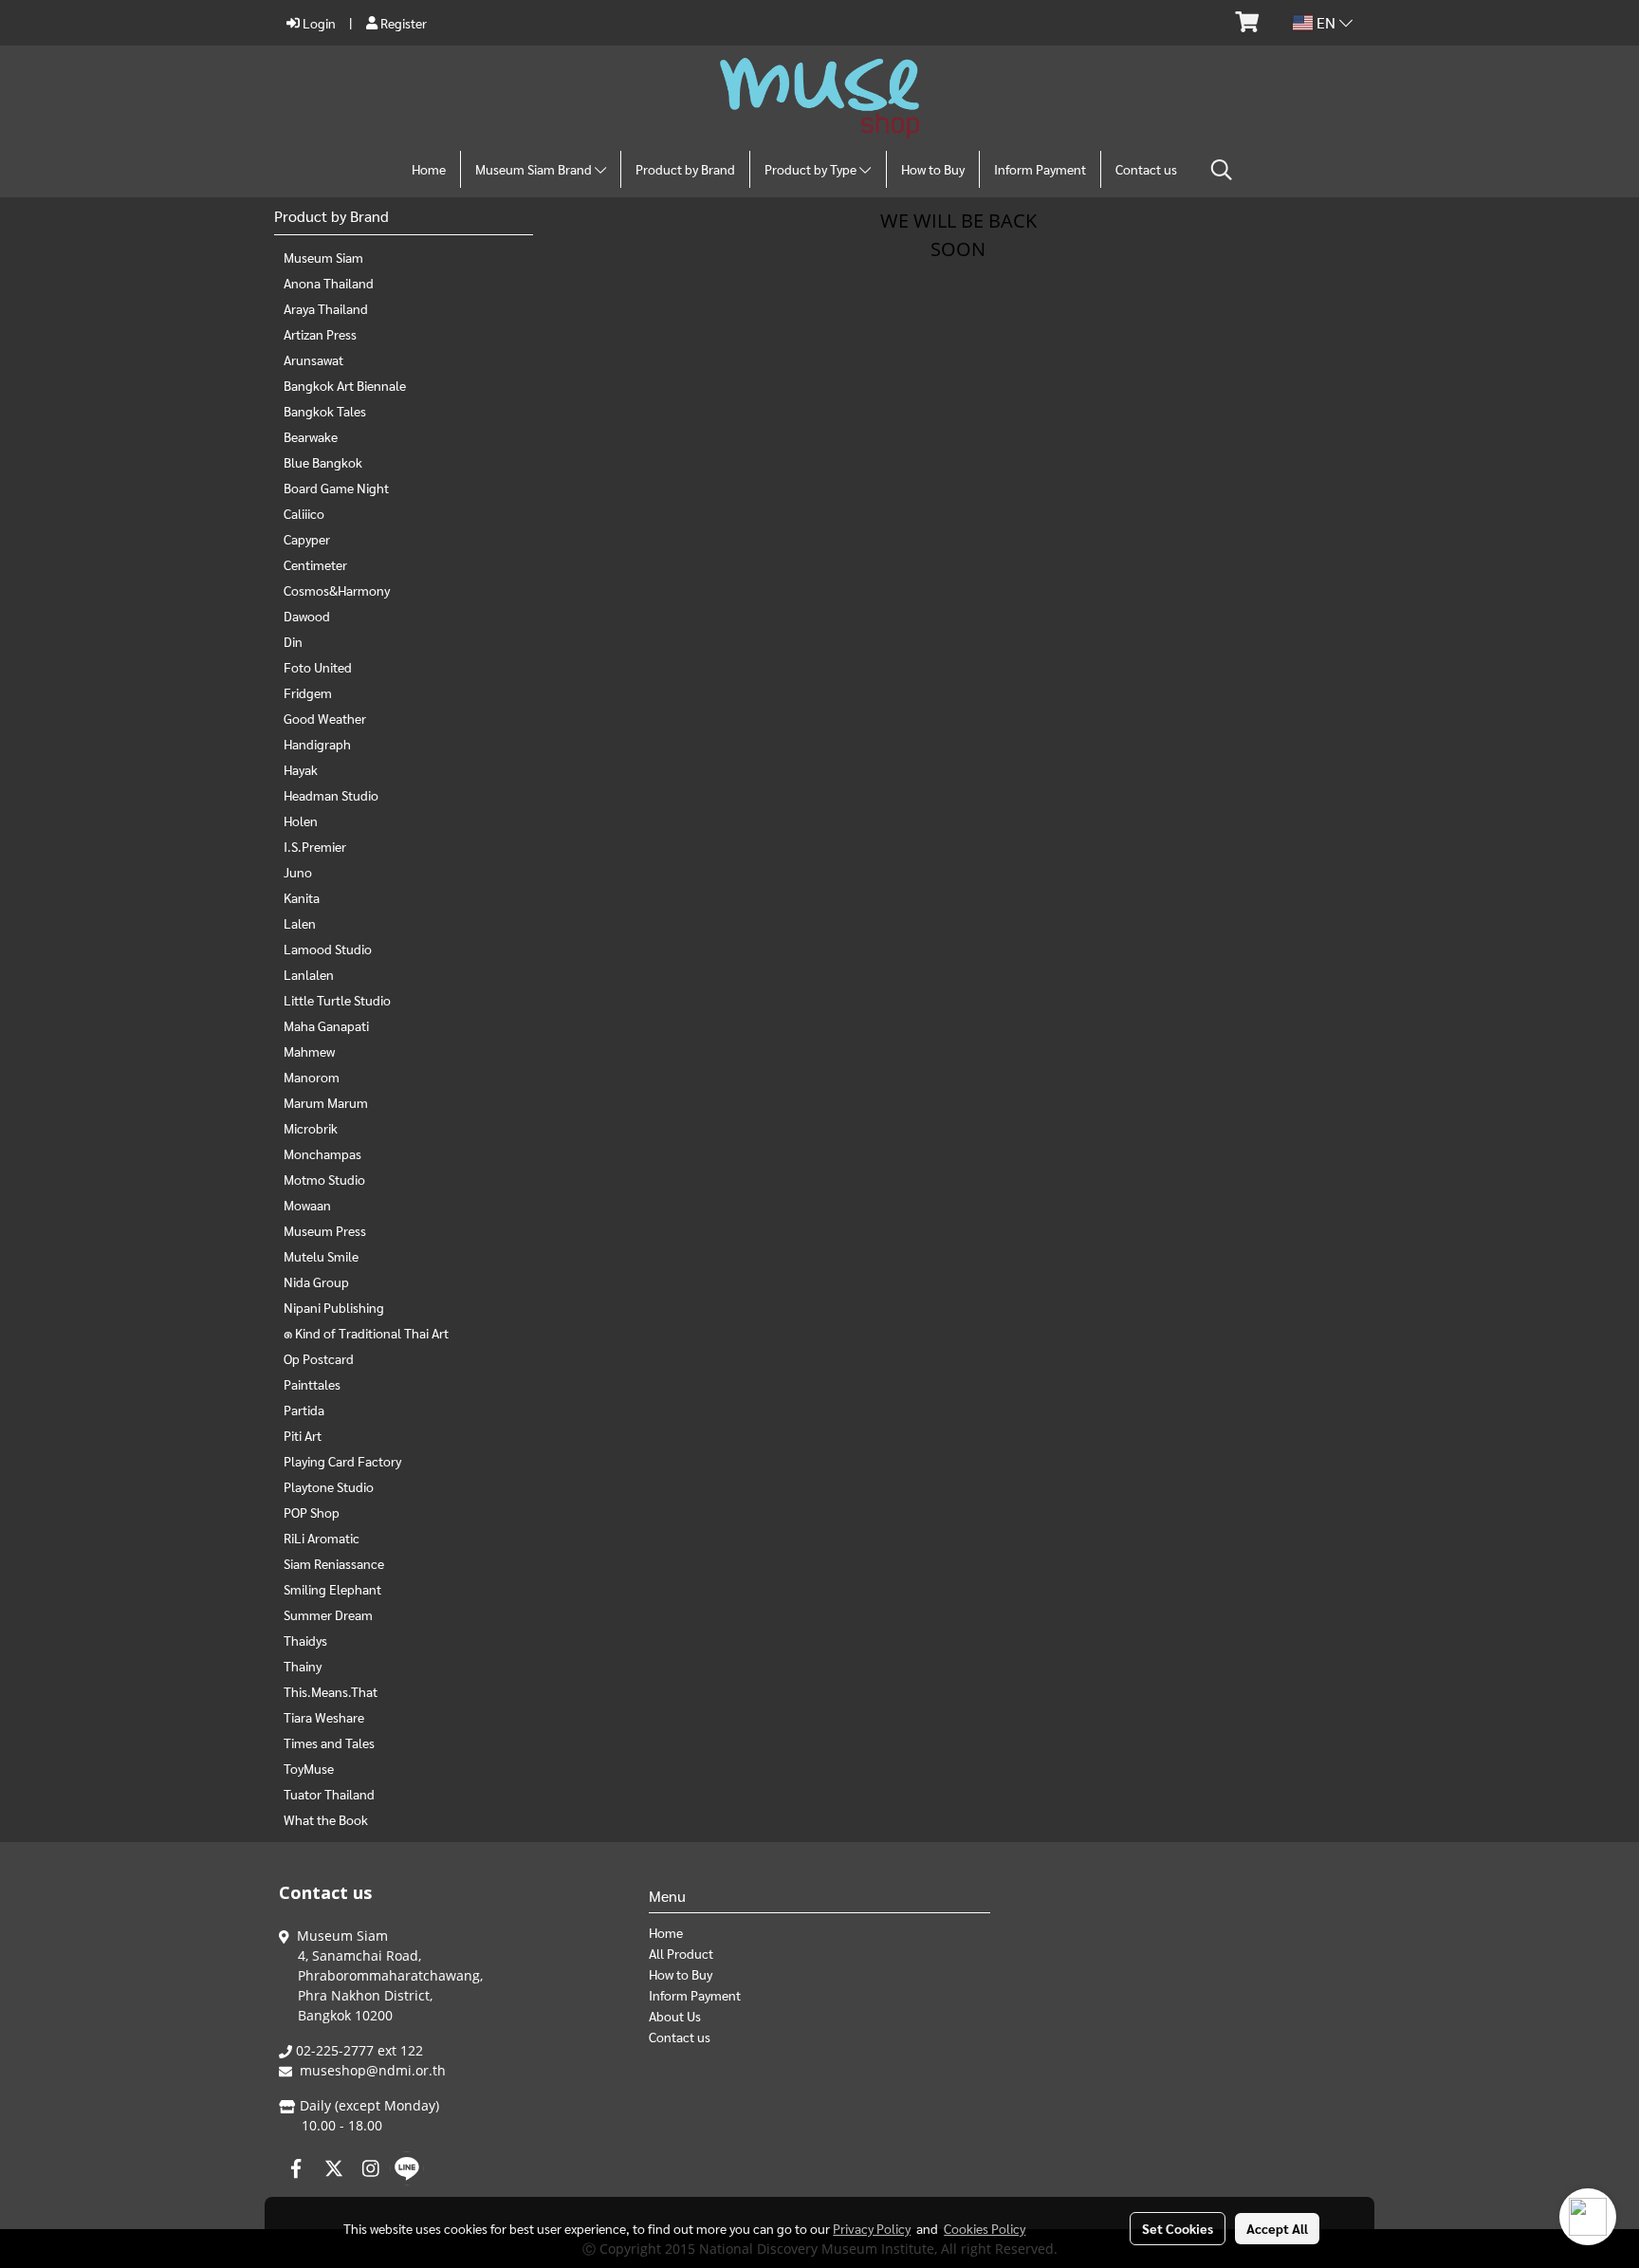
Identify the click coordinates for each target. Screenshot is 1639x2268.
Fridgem (308, 692)
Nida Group (316, 1282)
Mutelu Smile (321, 1256)
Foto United (318, 667)
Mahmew (309, 1051)
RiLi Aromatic (322, 1538)
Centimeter (315, 564)
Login (318, 23)
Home (429, 169)
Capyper (307, 539)
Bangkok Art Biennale (345, 385)
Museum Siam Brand (535, 169)
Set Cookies (1178, 2228)
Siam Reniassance (334, 1563)
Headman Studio (331, 795)
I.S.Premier (315, 846)
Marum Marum (326, 1102)
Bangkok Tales (325, 411)
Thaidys (305, 1640)
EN (1326, 22)
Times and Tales (329, 1742)
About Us (675, 2016)
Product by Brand (685, 169)
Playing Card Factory (342, 1461)
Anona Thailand (329, 283)
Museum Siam (323, 257)
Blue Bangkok (323, 462)
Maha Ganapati (326, 1025)
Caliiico (304, 513)
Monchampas (322, 1153)
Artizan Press (320, 334)
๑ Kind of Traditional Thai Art (366, 1333)
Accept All (1277, 2228)
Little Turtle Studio (337, 1000)
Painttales (312, 1384)
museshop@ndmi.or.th (373, 2070)
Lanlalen (309, 974)
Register (402, 23)
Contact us (1146, 169)
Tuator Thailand (329, 1794)
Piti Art (303, 1435)
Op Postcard (319, 1358)
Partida (304, 1410)
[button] (1222, 170)
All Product (681, 1953)
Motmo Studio (324, 1179)
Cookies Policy (985, 2228)
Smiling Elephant (332, 1589)
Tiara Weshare (324, 1717)
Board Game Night (336, 488)
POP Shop (312, 1512)
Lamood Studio (328, 949)
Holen (301, 821)
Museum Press (325, 1230)
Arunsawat (313, 360)
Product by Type (812, 169)
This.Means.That (331, 1691)
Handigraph (317, 744)
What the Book (326, 1819)
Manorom (312, 1077)
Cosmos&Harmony (337, 590)
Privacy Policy (872, 2228)
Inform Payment (1040, 169)
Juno (298, 872)
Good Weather (325, 718)
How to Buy (933, 169)
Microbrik (311, 1128)
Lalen (300, 923)
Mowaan (307, 1205)
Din (293, 641)
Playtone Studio (329, 1486)
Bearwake (311, 436)
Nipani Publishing (334, 1307)
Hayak (301, 769)
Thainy (303, 1666)
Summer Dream (328, 1614)
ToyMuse (309, 1768)
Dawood (307, 616)
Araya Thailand (326, 308)
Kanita (302, 897)
